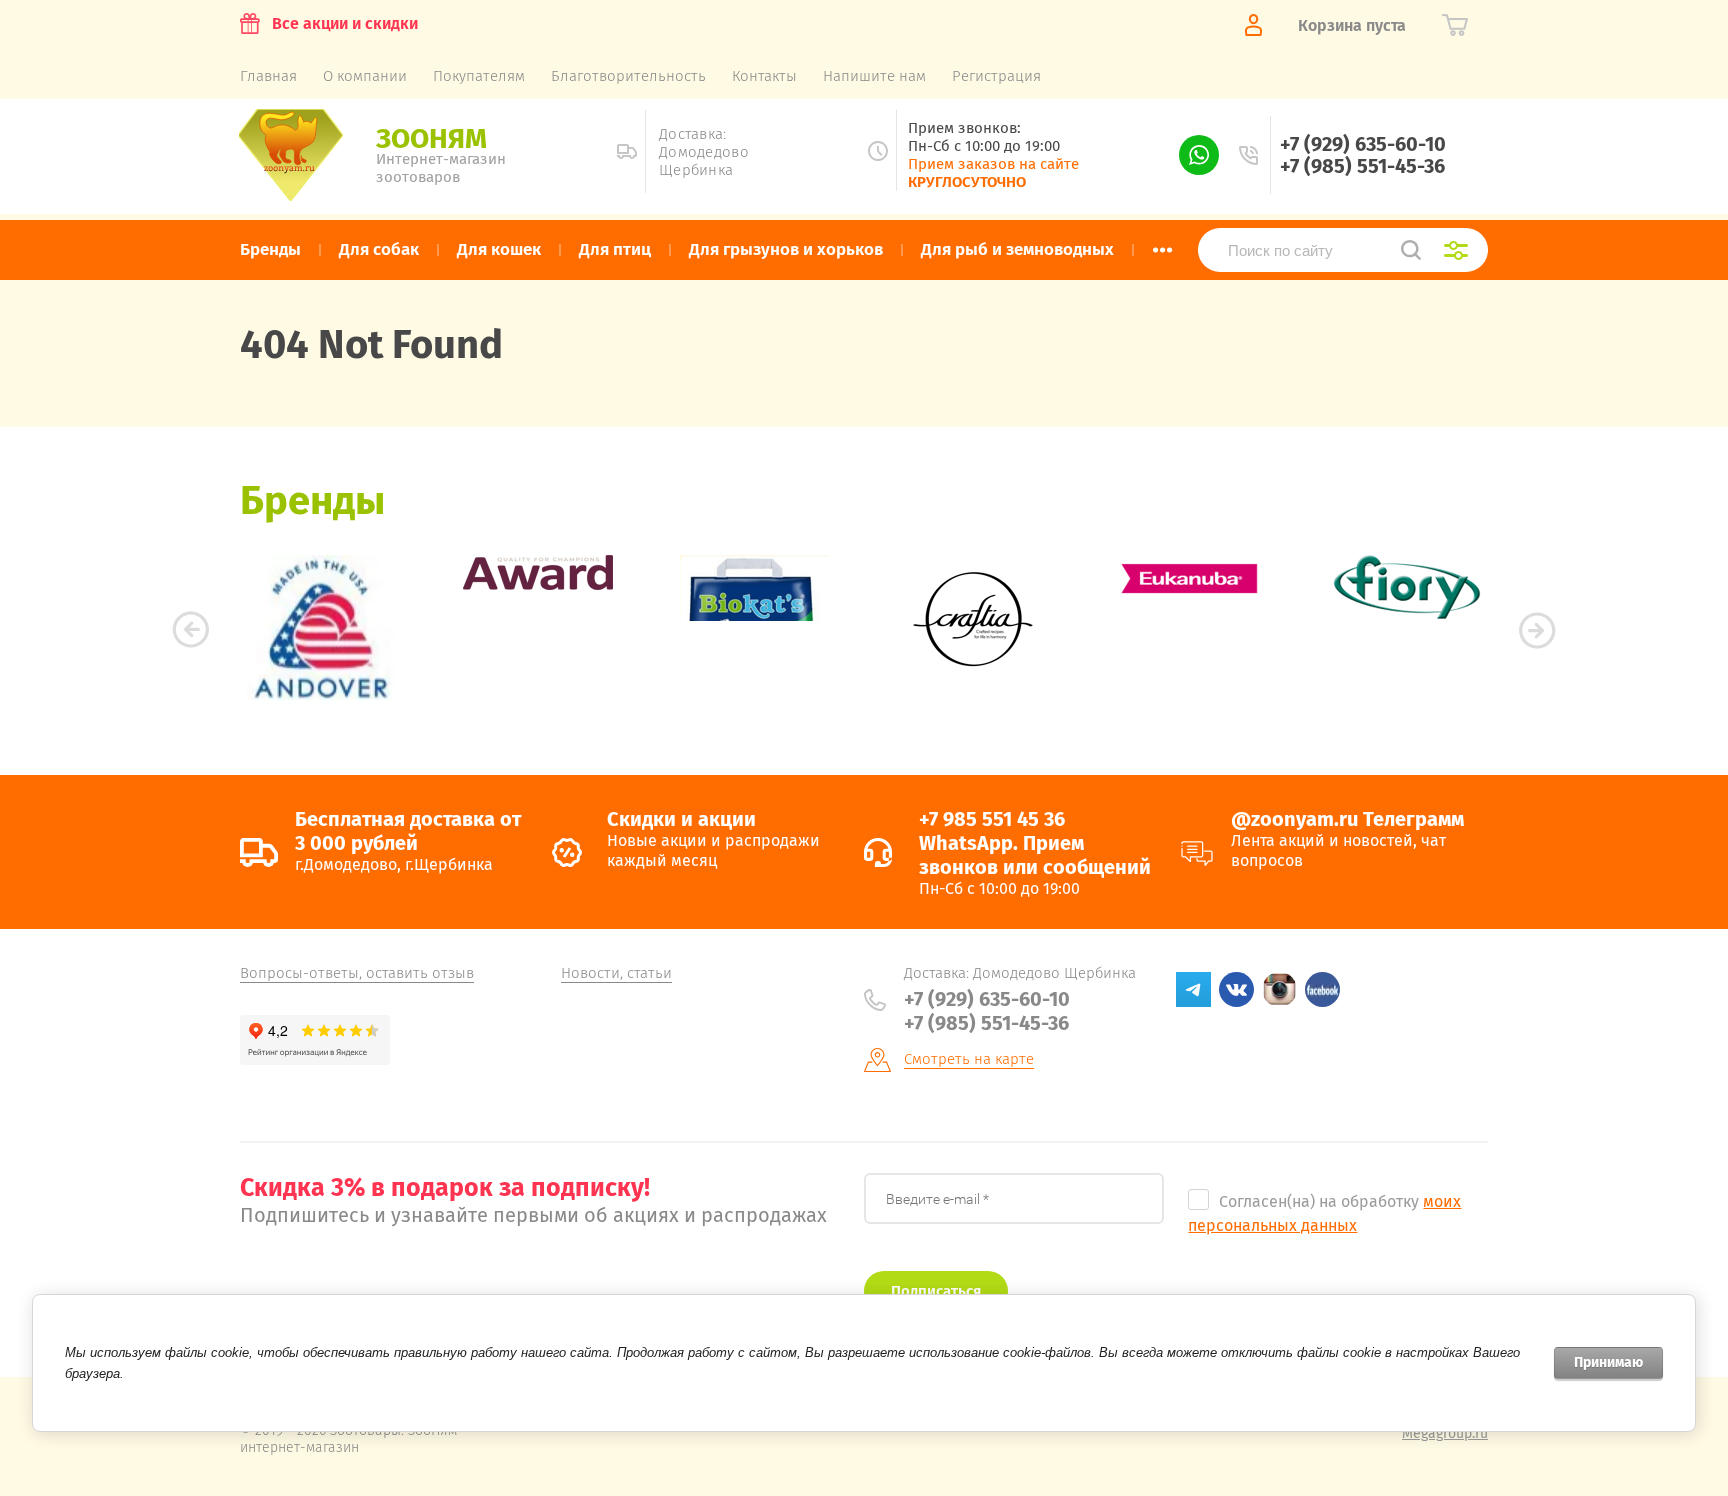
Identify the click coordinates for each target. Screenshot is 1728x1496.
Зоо (431, 138)
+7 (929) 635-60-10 (1363, 144)
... (1162, 244)
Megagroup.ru (1445, 1433)
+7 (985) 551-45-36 (1362, 166)
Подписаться (936, 1291)
